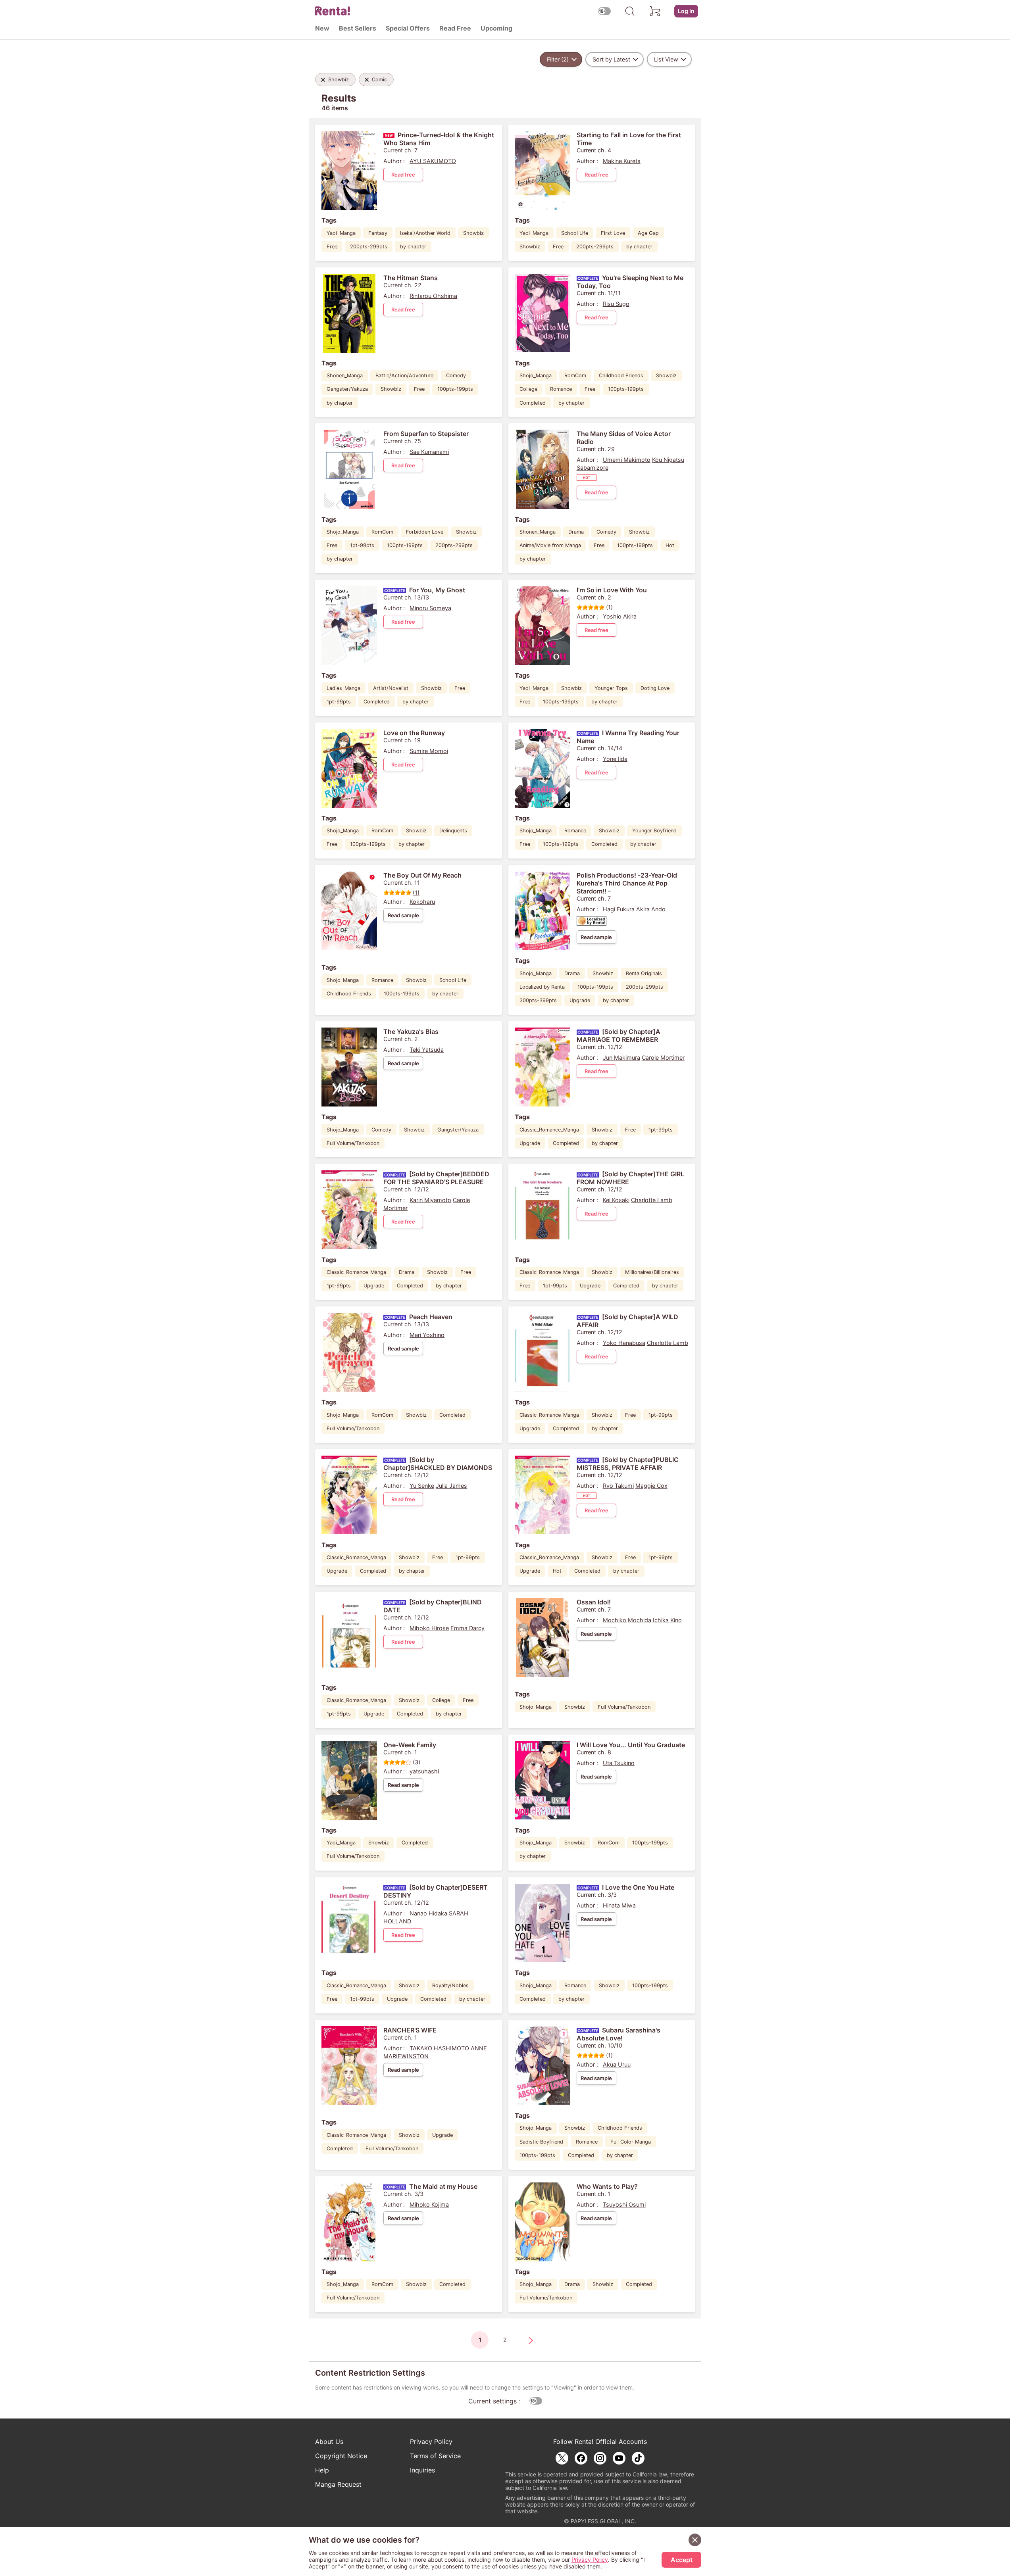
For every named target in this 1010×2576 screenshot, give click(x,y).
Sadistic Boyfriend (541, 2142)
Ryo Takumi (618, 1486)
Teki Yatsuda (427, 1050)
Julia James (451, 1486)
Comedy (456, 376)
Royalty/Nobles (450, 1985)
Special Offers (408, 28)
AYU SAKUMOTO (433, 161)
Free (332, 247)
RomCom (575, 376)
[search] (630, 11)
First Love (613, 233)
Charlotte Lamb (652, 1200)
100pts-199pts (455, 389)
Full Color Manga (631, 2142)
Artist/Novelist (391, 688)
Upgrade (580, 1000)
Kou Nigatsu (668, 460)
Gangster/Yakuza (347, 389)
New (322, 28)
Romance (561, 389)
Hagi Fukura (619, 909)
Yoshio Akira (620, 616)
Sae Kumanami (429, 452)
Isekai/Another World (425, 233)
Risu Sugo (616, 304)
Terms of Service (435, 2456)
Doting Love (655, 688)
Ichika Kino (667, 1620)
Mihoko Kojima (429, 2204)
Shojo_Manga (536, 376)
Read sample (403, 915)
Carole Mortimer (663, 1057)
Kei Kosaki (616, 1200)
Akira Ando (651, 909)
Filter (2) (558, 59)
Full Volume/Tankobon (353, 1143)
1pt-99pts (362, 545)
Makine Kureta (622, 161)
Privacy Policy (431, 2442)
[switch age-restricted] (604, 11)
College (528, 389)
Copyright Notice (341, 2456)
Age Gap (648, 233)
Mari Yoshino (427, 1335)
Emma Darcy (467, 1628)
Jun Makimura (621, 1057)
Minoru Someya (430, 608)
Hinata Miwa (619, 1905)
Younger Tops (611, 688)
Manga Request (338, 2484)
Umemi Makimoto (627, 460)
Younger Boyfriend (654, 831)
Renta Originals (644, 973)
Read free (403, 175)
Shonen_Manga (345, 376)
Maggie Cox (651, 1486)
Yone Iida (615, 759)
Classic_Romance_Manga (549, 1130)
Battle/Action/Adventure (404, 376)
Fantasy (378, 233)
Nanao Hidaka (428, 1913)
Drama (576, 532)
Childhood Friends (621, 376)
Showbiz (473, 233)
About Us (329, 2442)
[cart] (655, 11)
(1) (609, 607)
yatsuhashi (424, 1771)
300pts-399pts (538, 1000)
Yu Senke (422, 1486)
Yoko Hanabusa (624, 1343)
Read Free (455, 28)
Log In (686, 11)
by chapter (413, 247)
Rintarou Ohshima (433, 296)
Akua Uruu (617, 2064)
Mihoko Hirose (429, 1628)
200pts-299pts (369, 247)
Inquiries (422, 2470)
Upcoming (496, 28)
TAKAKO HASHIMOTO (439, 2048)
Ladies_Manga (343, 688)
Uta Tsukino (619, 1763)
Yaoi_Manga (341, 233)
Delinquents (453, 831)
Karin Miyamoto (430, 1200)
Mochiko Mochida (627, 1620)
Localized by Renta (542, 987)
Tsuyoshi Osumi (624, 2204)
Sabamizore (593, 468)
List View (666, 59)
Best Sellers (358, 28)
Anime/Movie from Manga (550, 545)
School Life (575, 233)
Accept (682, 2560)
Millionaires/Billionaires (652, 1272)
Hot (670, 545)
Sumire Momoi (429, 751)
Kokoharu (422, 902)
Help (322, 2470)
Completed (533, 403)
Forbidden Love (425, 532)
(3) (417, 1762)
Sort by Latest (611, 59)
